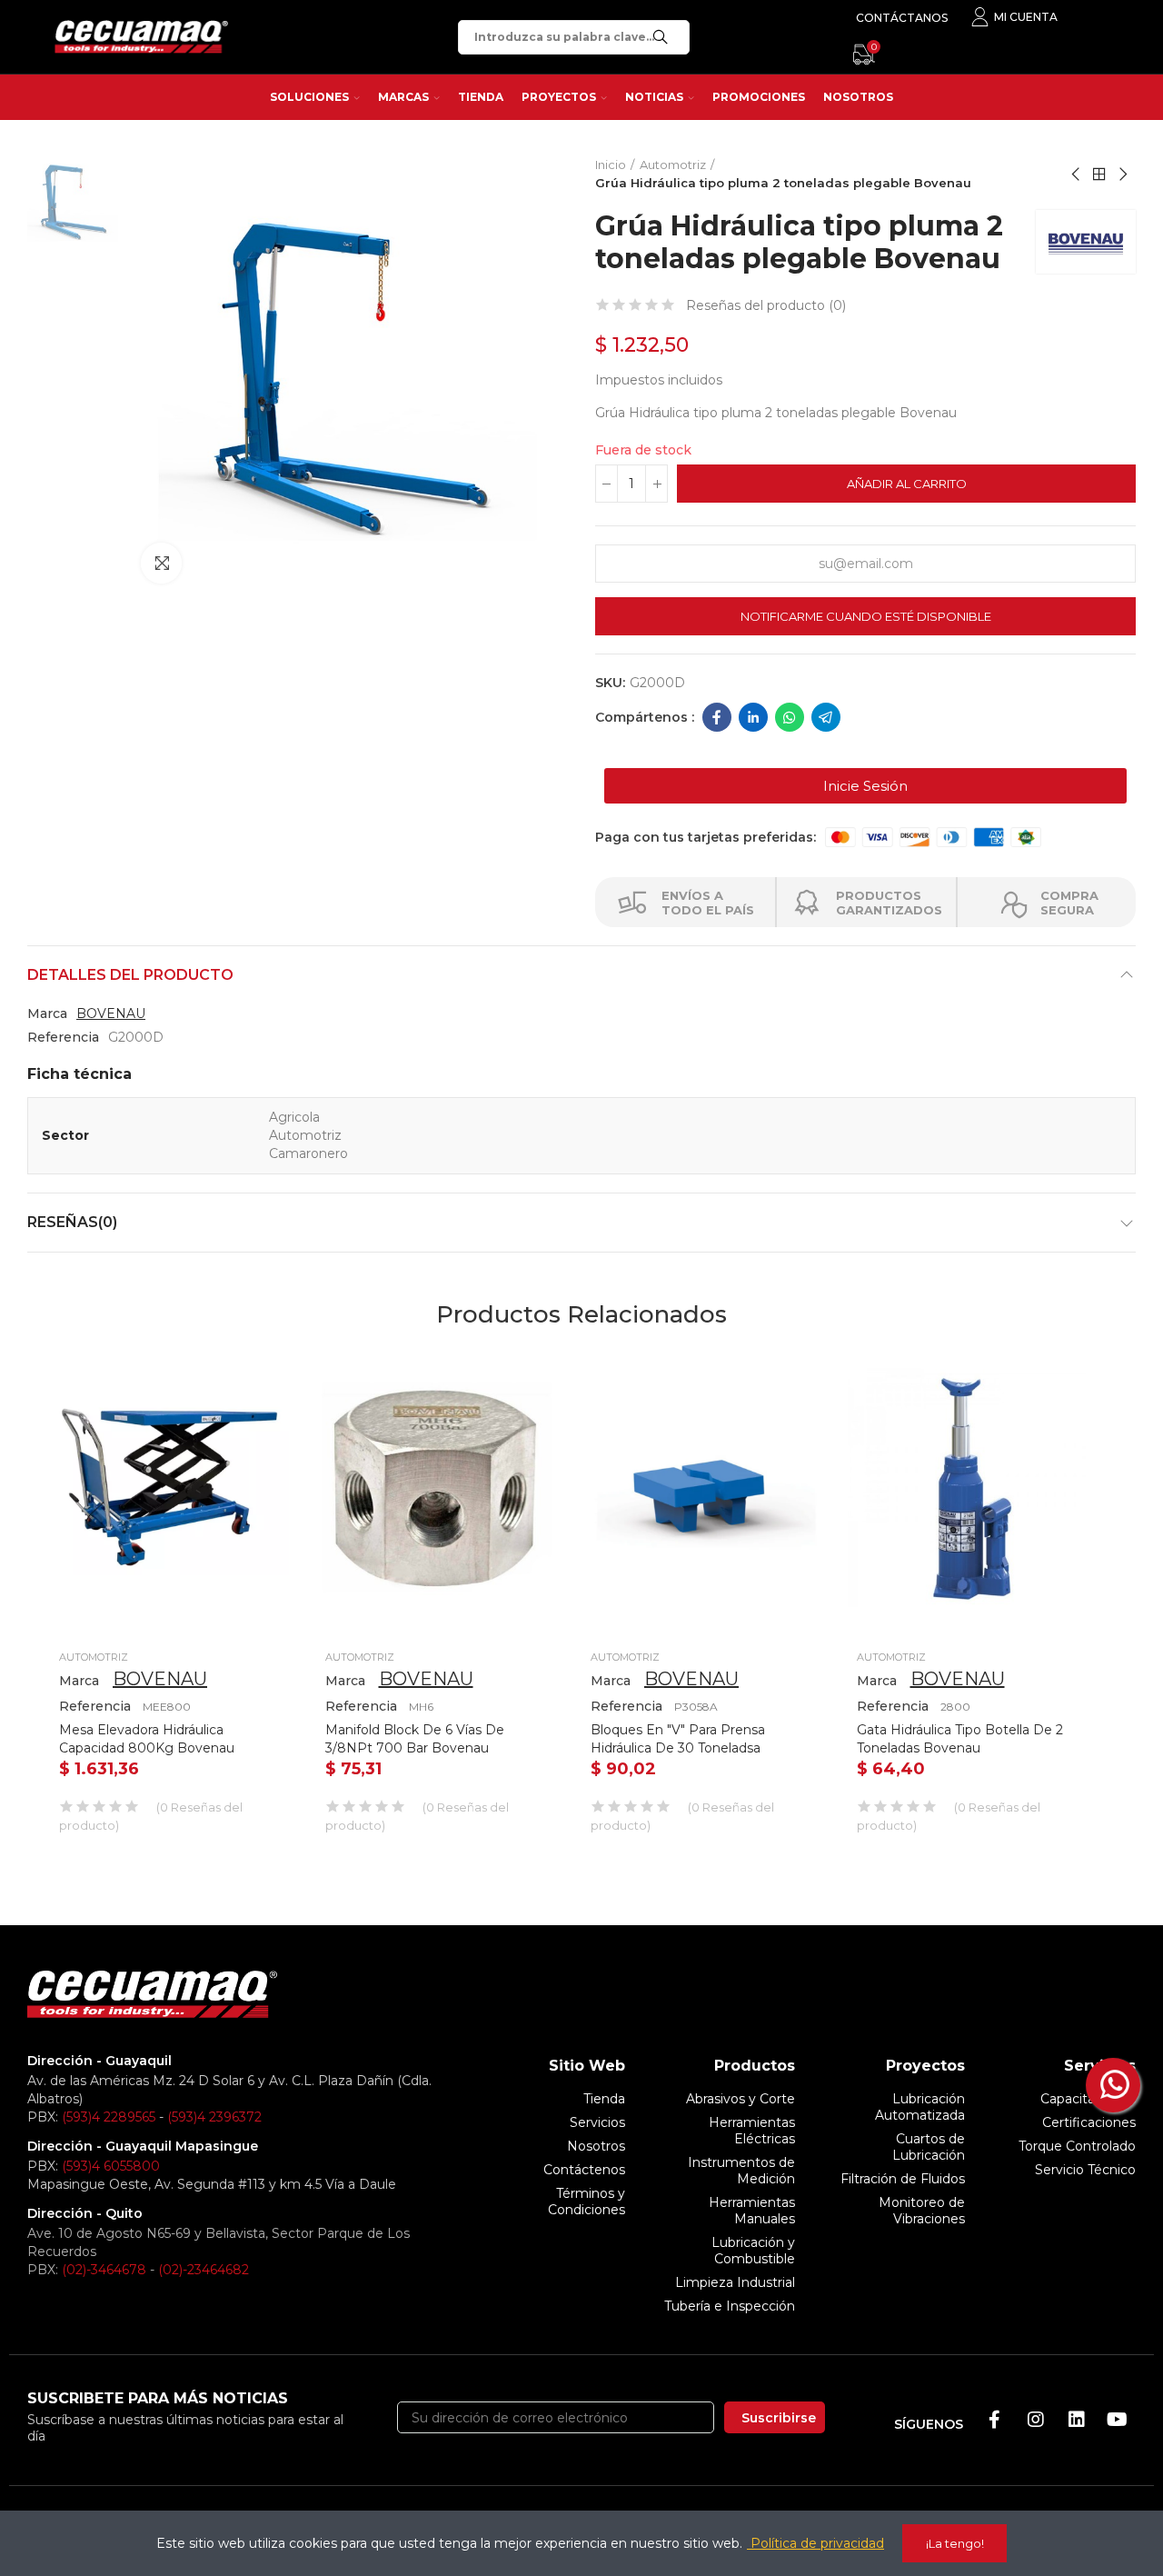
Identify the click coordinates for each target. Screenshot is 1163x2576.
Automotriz (94, 1657)
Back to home (1099, 175)
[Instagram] (1036, 2420)
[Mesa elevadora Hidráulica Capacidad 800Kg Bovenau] (169, 1488)
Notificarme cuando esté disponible (866, 616)
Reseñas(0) (72, 1222)
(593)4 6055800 (111, 2166)
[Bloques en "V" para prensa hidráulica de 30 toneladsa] (701, 1488)
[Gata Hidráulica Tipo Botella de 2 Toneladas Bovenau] (967, 1488)
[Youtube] (1118, 2420)
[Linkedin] (1077, 2420)
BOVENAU (111, 1013)
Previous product (1077, 175)
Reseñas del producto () (766, 305)
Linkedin (753, 717)
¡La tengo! (955, 2543)
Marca (47, 1013)
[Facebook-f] (995, 2420)
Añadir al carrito (907, 484)
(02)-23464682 (204, 2270)
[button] (865, 786)
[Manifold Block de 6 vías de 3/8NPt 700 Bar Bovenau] (436, 1488)
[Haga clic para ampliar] (161, 563)
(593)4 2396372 (214, 2117)
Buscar (661, 37)
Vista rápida (244, 1372)
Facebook (717, 717)
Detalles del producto (130, 975)
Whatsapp (790, 717)
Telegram (826, 717)
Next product (1122, 175)
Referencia (63, 1037)
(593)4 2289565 (109, 2117)
